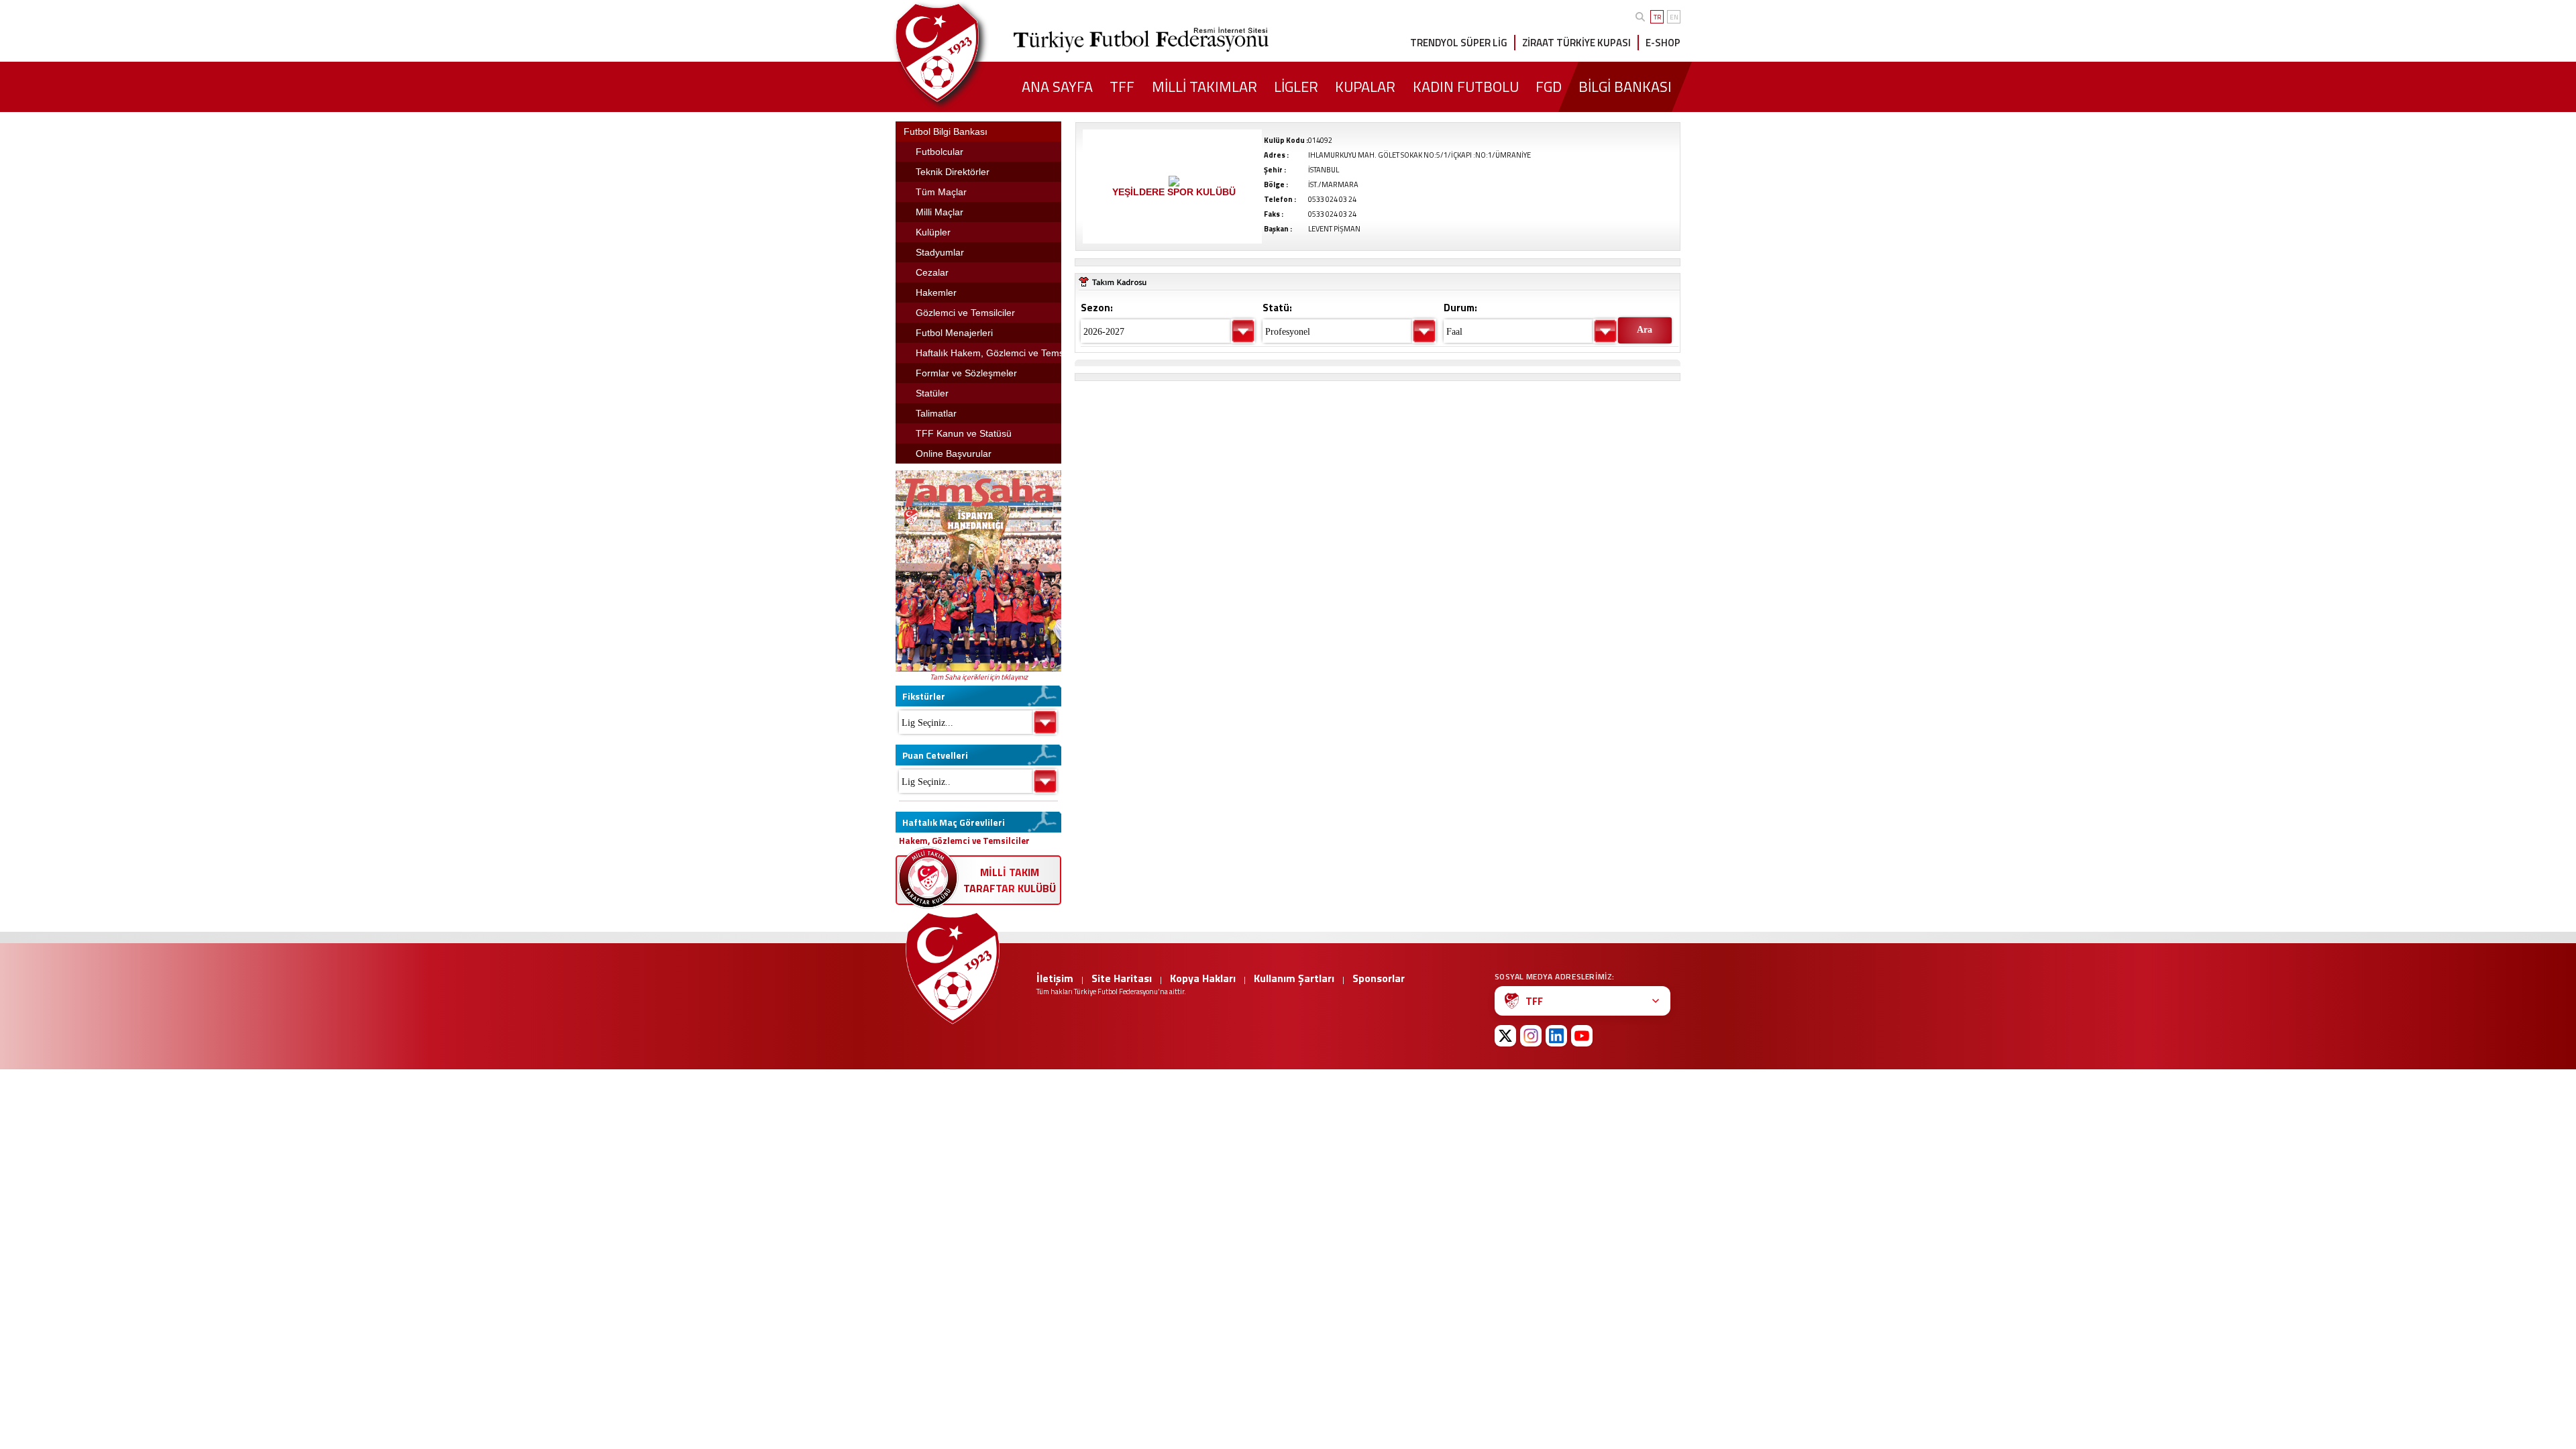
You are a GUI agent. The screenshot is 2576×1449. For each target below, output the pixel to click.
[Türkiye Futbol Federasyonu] (959, 53)
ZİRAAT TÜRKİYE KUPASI (1576, 43)
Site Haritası (1122, 978)
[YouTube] (1582, 1036)
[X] (1505, 1036)
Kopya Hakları (1203, 978)
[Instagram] (1531, 1036)
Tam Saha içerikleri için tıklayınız (979, 677)
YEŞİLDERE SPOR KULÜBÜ (1174, 192)
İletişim (1055, 978)
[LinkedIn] (1556, 1036)
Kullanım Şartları (1294, 978)
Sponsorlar (1379, 978)
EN (1674, 17)
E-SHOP (1663, 43)
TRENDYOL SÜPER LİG (1459, 43)
